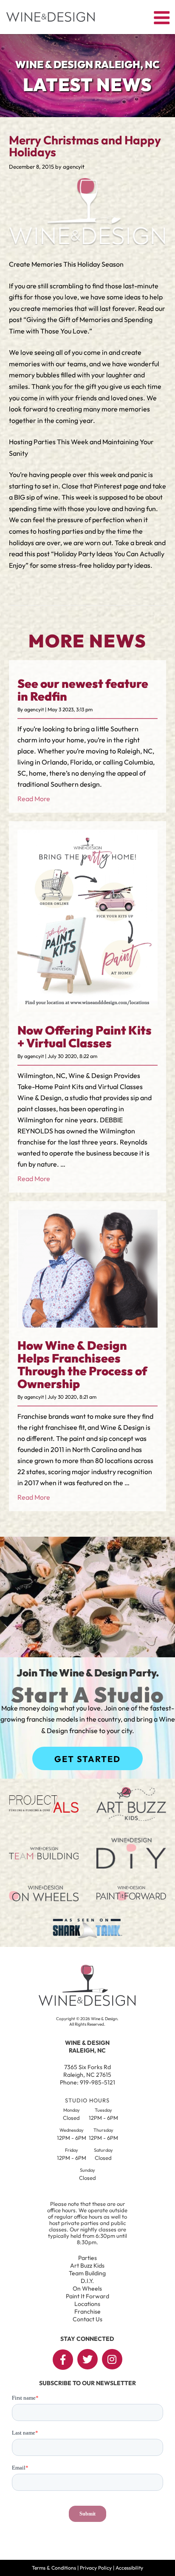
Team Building (87, 2273)
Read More (34, 799)
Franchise (87, 2311)
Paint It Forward (87, 2296)
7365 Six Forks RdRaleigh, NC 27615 (87, 2071)
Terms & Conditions (54, 2568)
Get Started (87, 1759)
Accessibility (129, 2568)
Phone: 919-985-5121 (87, 2082)
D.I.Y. (87, 2281)
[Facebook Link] (63, 2360)
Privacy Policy (96, 2568)
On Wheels (87, 2288)
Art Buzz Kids (87, 2265)
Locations (87, 2304)
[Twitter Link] (87, 2359)
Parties (87, 2258)
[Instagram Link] (112, 2359)
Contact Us (87, 2319)
